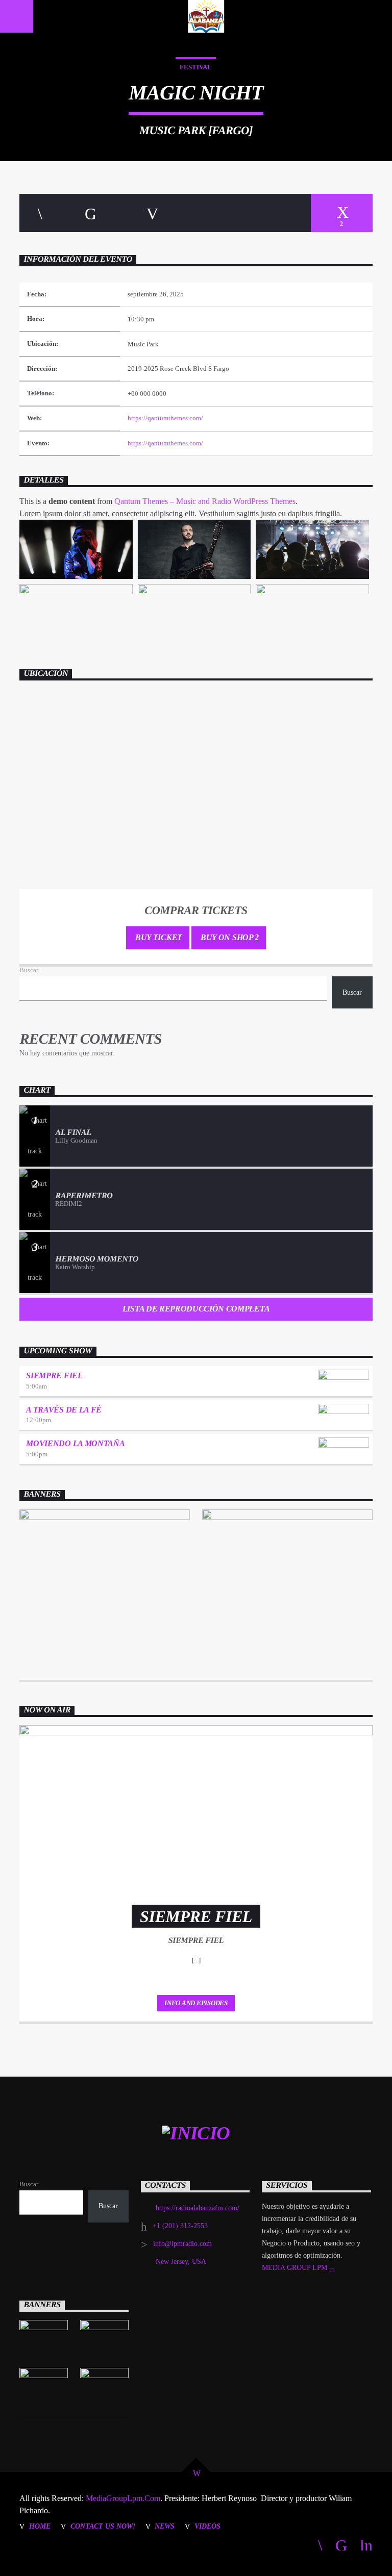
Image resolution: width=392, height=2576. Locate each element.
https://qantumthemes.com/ (165, 418)
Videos (207, 2526)
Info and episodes (196, 2003)
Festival (196, 67)
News (165, 2526)
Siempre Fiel (54, 1375)
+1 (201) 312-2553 (180, 2226)
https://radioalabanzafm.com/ (198, 2208)
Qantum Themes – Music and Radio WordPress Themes (205, 501)
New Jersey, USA (181, 2262)
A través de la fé (64, 1410)
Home (40, 2526)
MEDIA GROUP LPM (296, 2268)
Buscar (29, 970)
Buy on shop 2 (229, 937)
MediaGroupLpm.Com (122, 2498)
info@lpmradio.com (182, 2244)
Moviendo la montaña (75, 1443)
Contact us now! (103, 2526)
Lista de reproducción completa (196, 1309)
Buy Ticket (157, 937)
